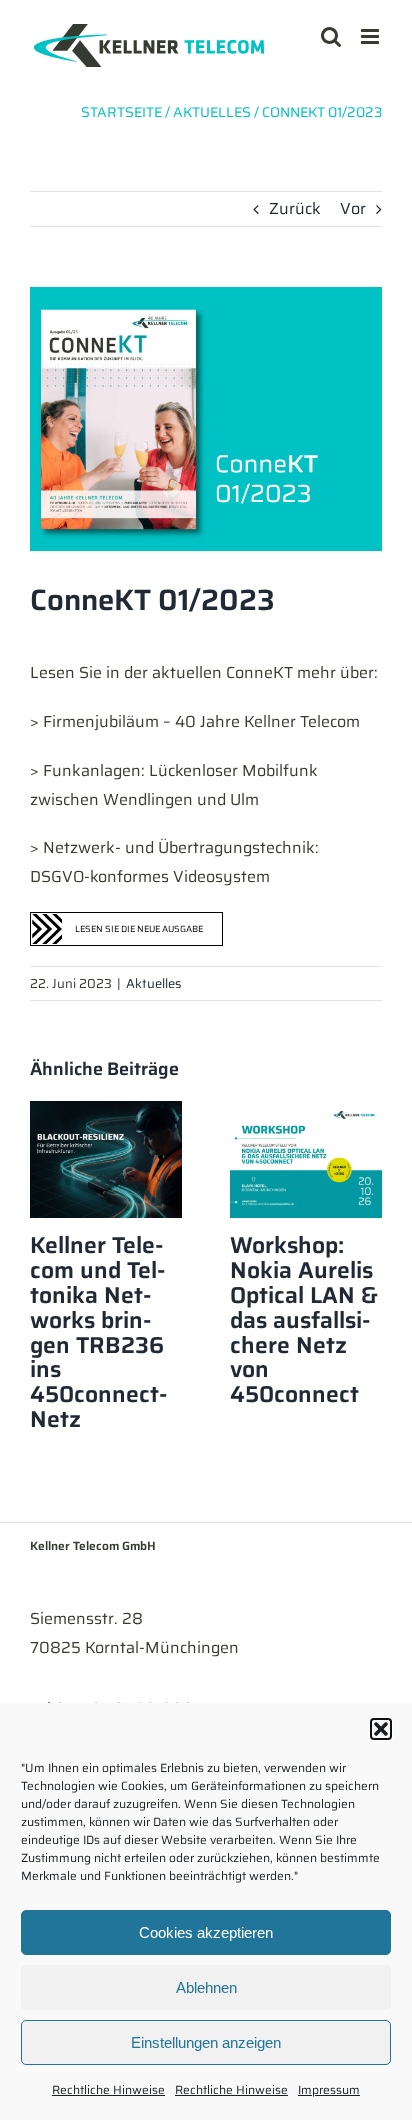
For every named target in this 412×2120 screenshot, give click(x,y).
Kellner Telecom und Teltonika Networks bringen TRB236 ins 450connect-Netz (98, 1332)
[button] (381, 1729)
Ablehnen (206, 1987)
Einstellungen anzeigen (206, 2042)
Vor (353, 208)
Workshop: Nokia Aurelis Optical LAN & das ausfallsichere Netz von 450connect (304, 1319)
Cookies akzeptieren (206, 1932)
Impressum (329, 2089)
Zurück (295, 208)
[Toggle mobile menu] (371, 36)
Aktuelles (153, 983)
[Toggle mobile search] (331, 36)
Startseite (121, 112)
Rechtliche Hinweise (108, 2089)
